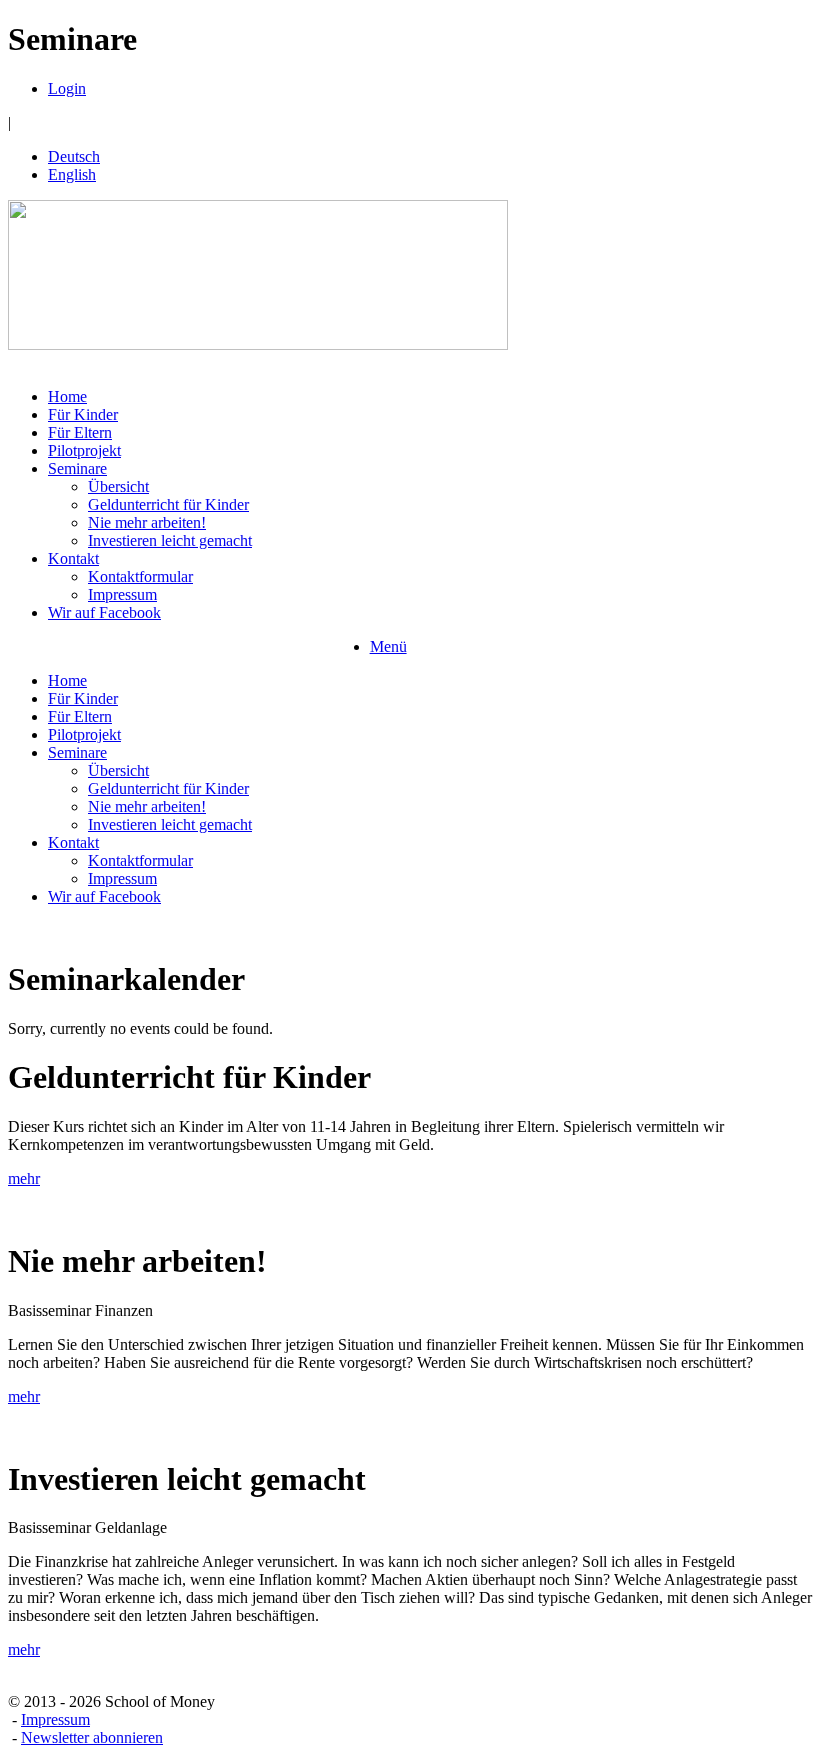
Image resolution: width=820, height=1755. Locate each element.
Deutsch (74, 156)
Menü (388, 646)
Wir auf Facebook (104, 612)
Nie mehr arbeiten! (147, 522)
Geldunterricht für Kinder (168, 504)
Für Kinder (83, 414)
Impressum (122, 594)
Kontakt (73, 558)
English (72, 174)
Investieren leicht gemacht (170, 540)
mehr (24, 1178)
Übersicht (118, 486)
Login (67, 88)
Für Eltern (80, 432)
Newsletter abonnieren (92, 1737)
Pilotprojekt (84, 450)
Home (67, 396)
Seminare (77, 468)
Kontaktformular (140, 576)
